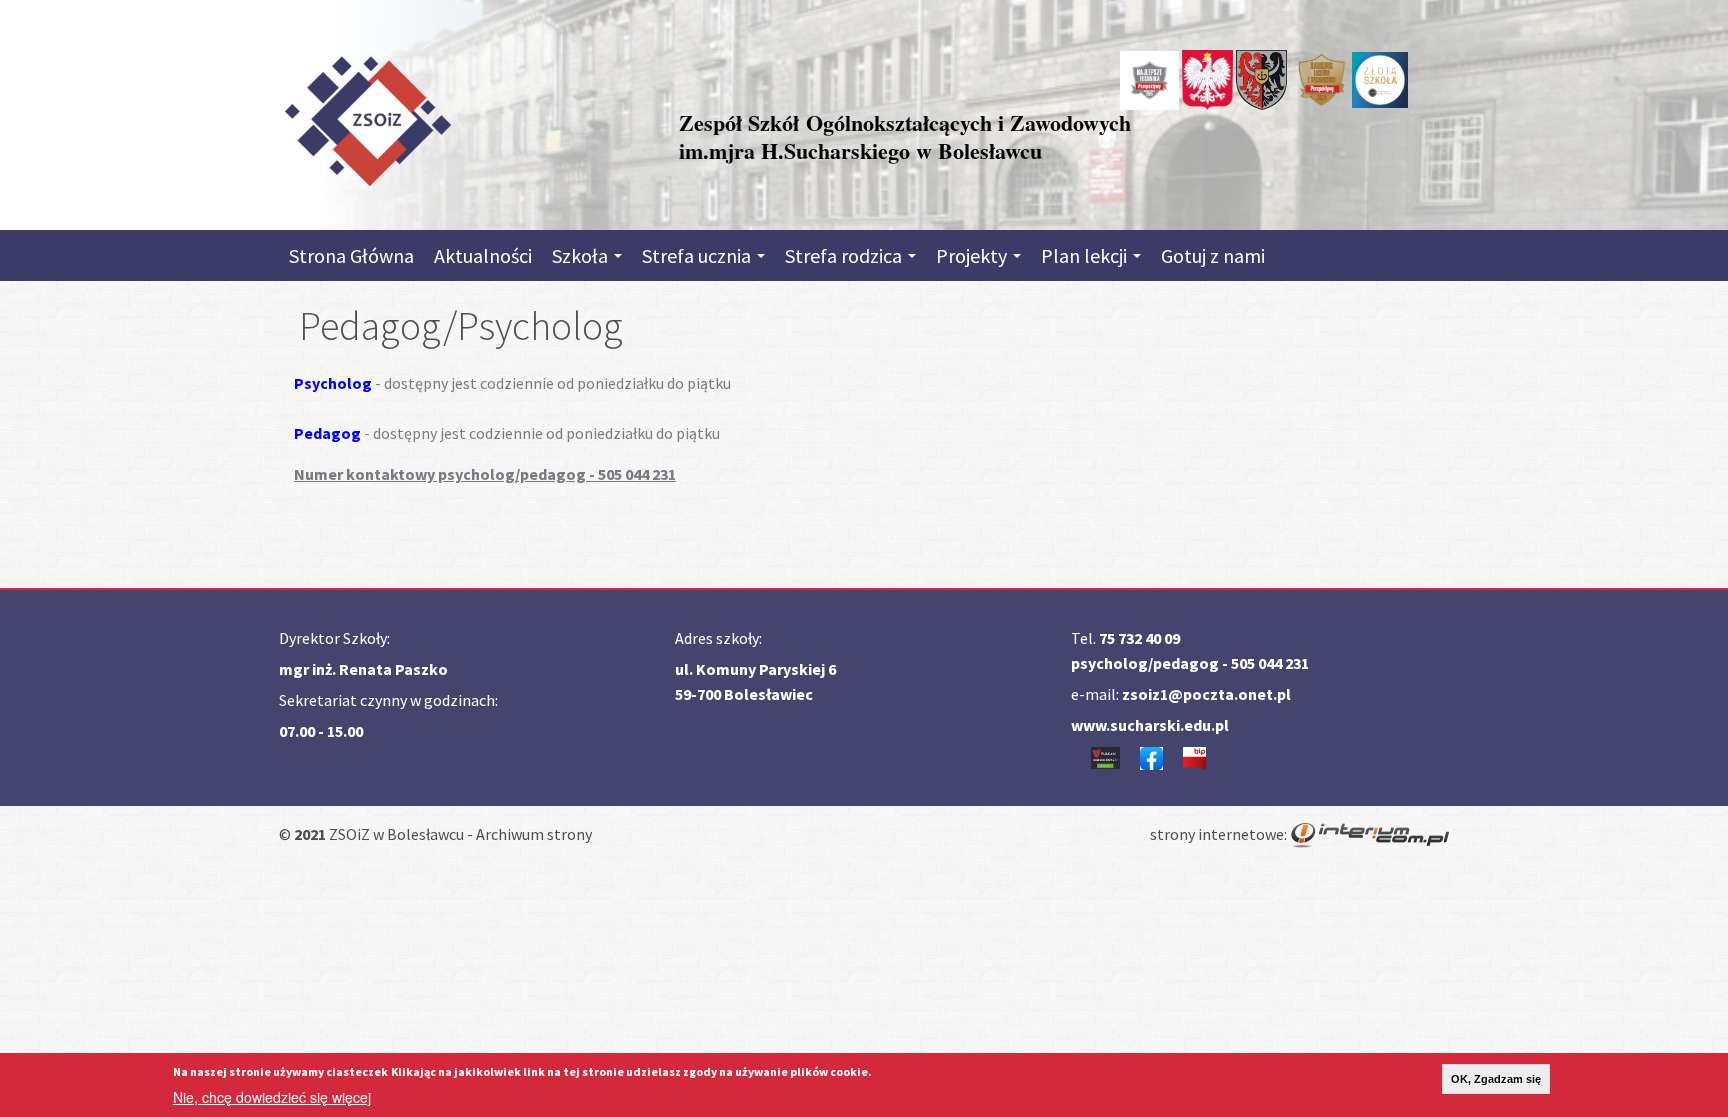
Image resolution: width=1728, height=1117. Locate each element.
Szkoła (582, 255)
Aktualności (483, 255)
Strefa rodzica (845, 255)
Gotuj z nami (1213, 255)
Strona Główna (351, 255)
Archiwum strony (534, 834)
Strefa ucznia (698, 255)
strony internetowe (1217, 834)
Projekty (973, 255)
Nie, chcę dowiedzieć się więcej (272, 1097)
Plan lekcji (1086, 255)
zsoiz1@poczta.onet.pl (1206, 694)
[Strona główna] (367, 117)
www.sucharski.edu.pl (1150, 725)
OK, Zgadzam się (1496, 1079)
